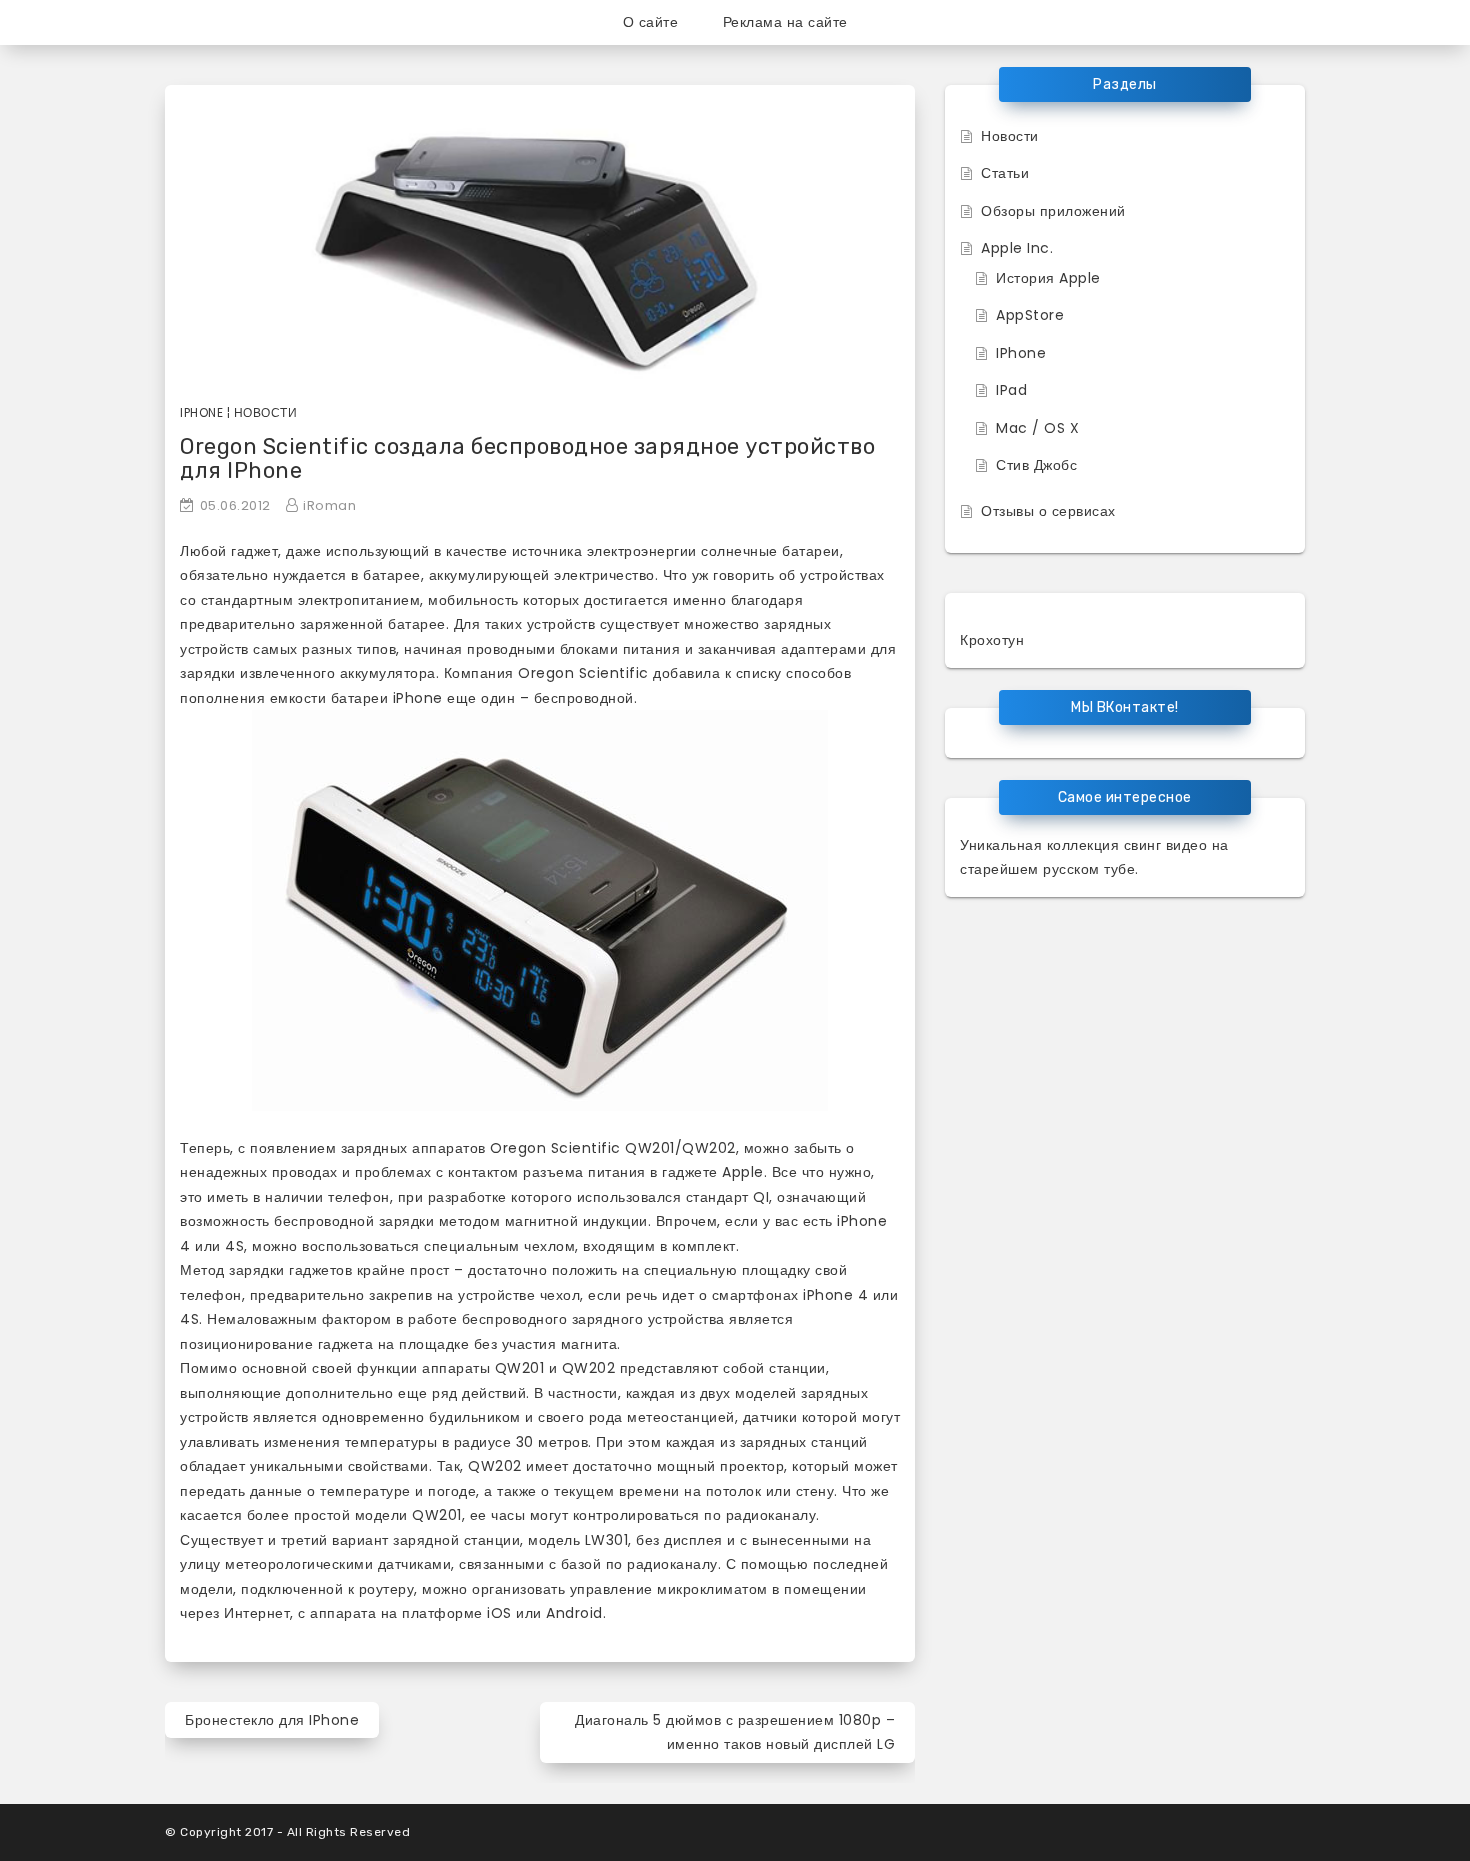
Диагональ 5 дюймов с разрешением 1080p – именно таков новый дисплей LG (735, 1732)
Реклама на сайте (785, 22)
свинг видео (1166, 845)
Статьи (1005, 173)
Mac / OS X (1037, 428)
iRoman (329, 505)
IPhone (1021, 353)
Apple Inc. (1017, 248)
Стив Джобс (1036, 465)
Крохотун (992, 640)
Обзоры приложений (1053, 211)
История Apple (1048, 278)
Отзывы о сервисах (1048, 511)
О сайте (651, 22)
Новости (266, 412)
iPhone (201, 412)
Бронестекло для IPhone (272, 1720)
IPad (1011, 390)
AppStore (1030, 315)
